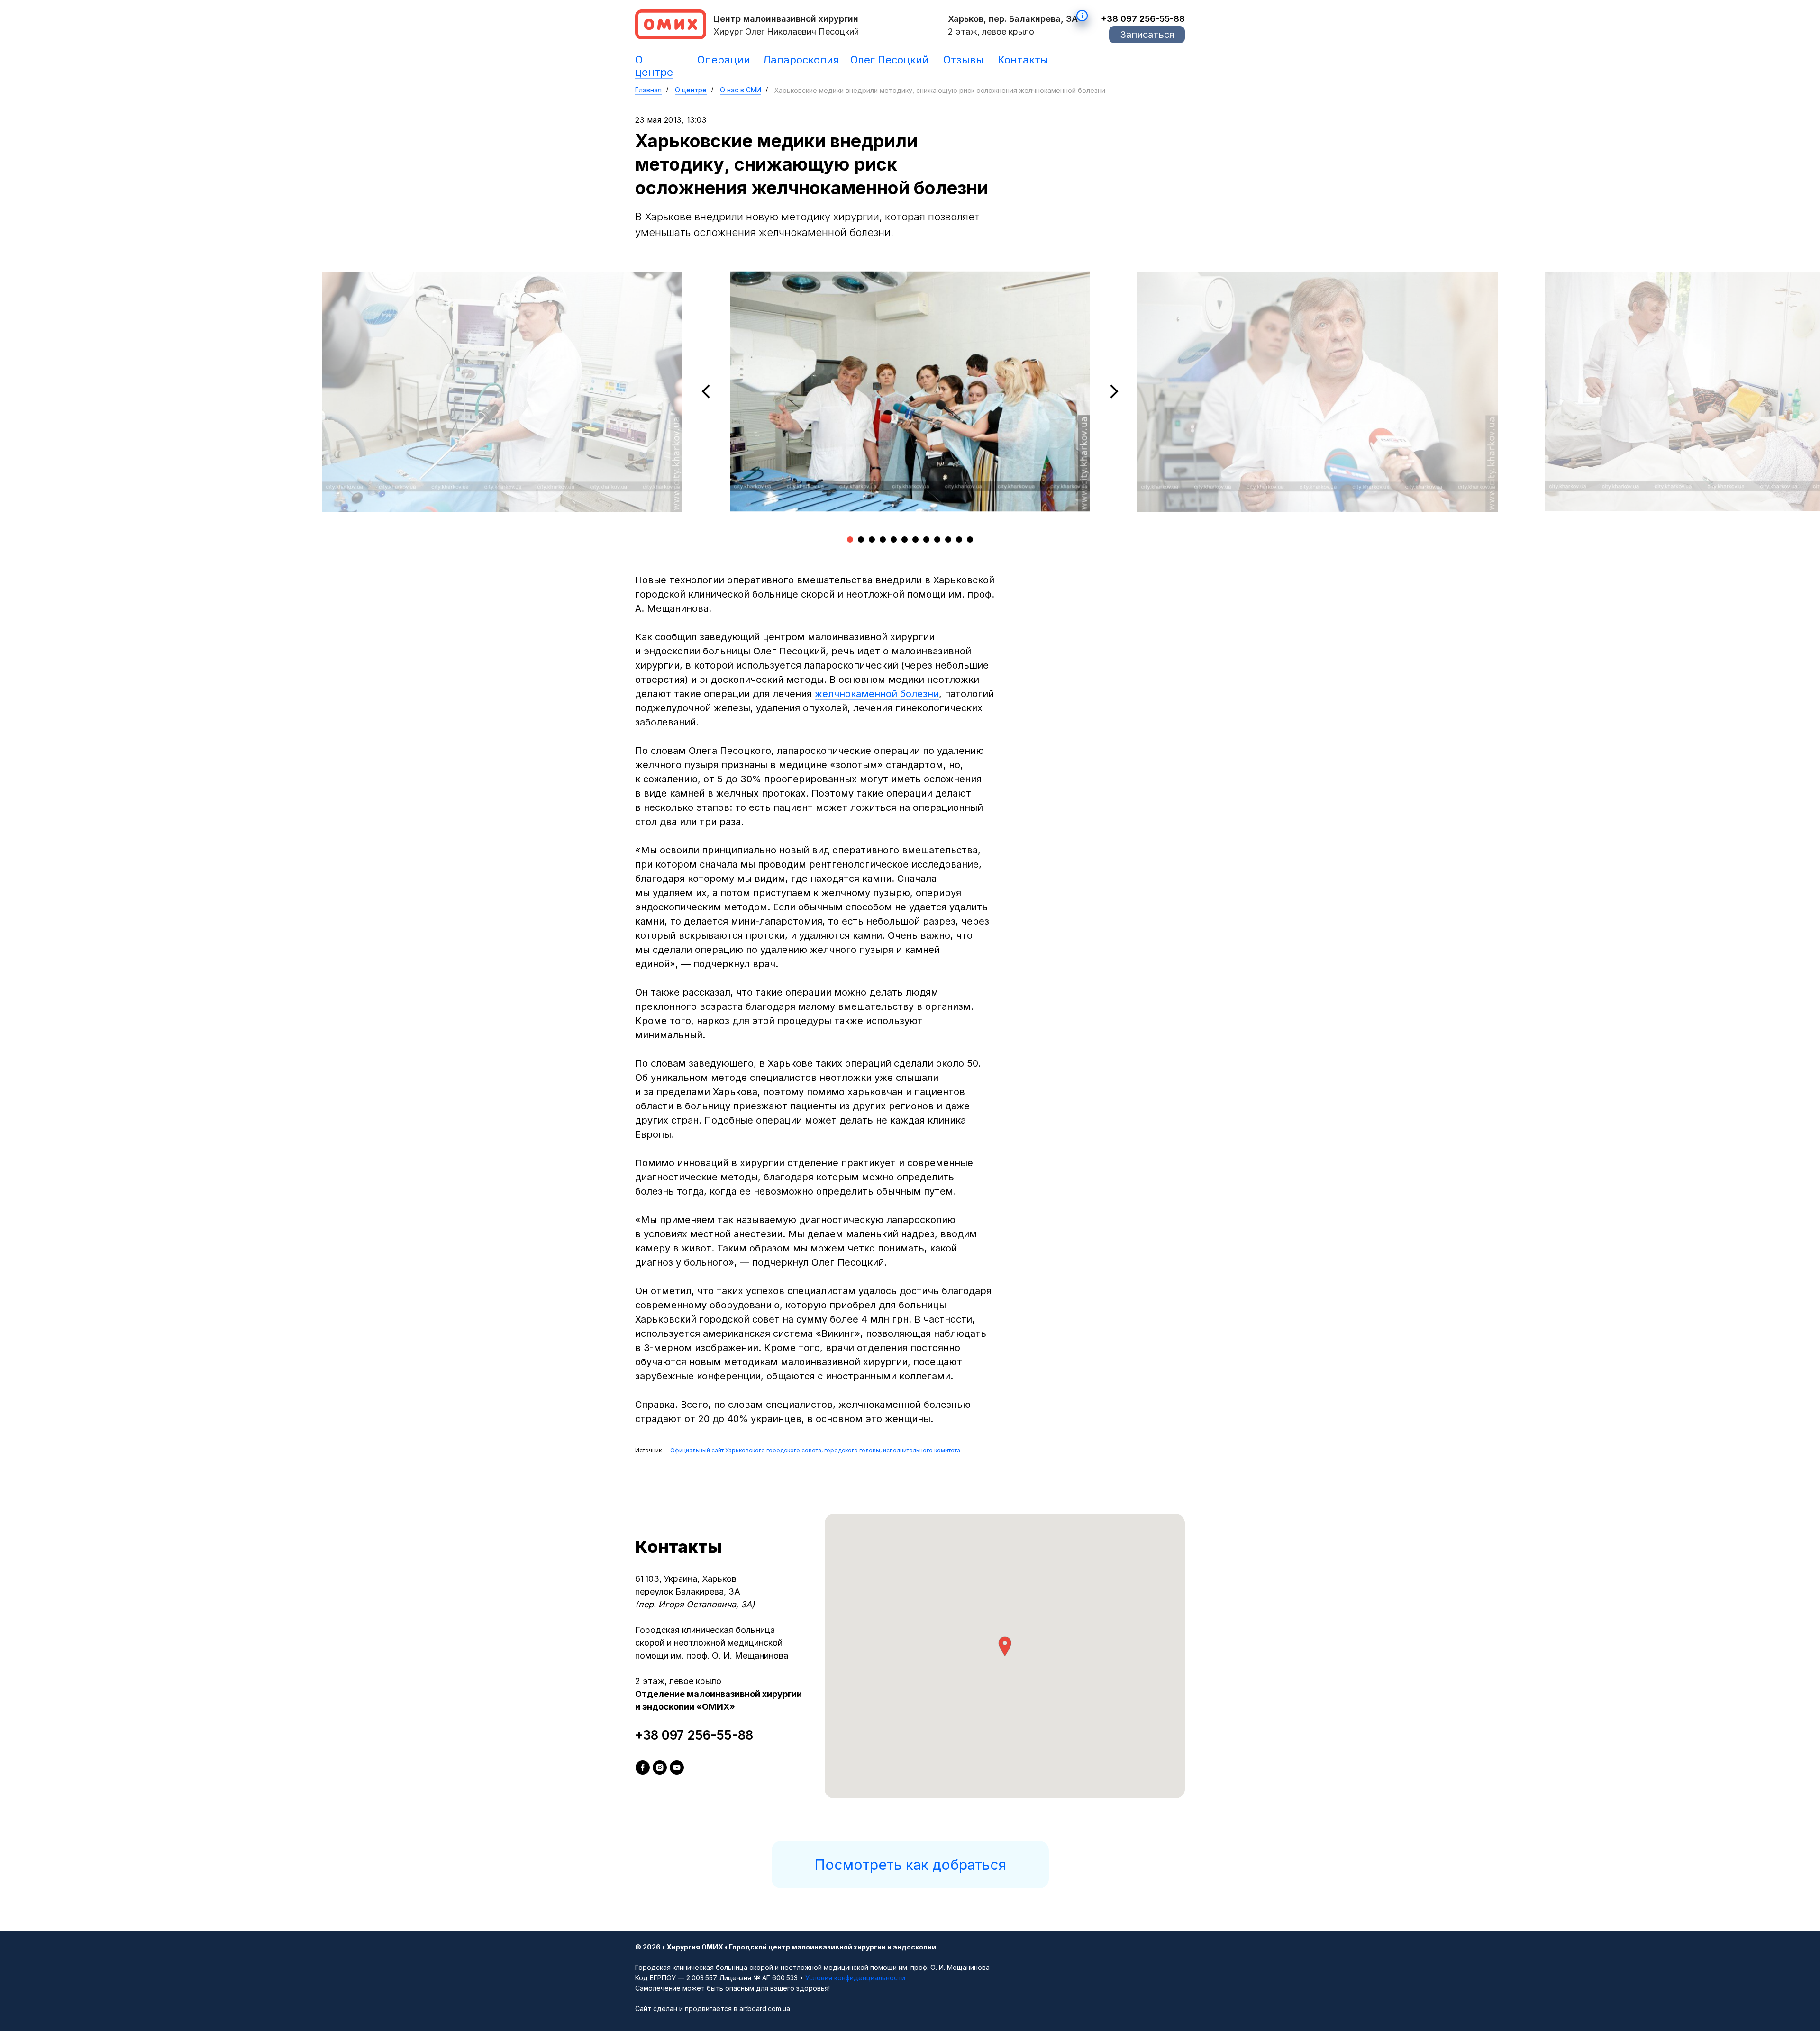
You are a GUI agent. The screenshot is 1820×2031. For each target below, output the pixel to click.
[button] (1147, 35)
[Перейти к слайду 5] (894, 539)
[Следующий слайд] (1114, 391)
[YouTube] (677, 1768)
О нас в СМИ (741, 90)
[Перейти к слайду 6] (905, 539)
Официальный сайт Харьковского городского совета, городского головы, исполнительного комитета (815, 1450)
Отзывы (964, 60)
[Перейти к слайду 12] (970, 539)
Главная (648, 90)
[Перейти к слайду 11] (959, 539)
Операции (724, 60)
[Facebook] (643, 1768)
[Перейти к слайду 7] (915, 539)
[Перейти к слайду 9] (937, 539)
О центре (654, 66)
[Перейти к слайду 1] (850, 539)
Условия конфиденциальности (855, 1978)
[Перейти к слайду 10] (948, 539)
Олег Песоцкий (890, 60)
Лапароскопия (801, 60)
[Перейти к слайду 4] (883, 539)
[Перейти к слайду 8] (926, 539)
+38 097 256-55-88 (1143, 19)
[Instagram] (660, 1768)
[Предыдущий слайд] (706, 391)
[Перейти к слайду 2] (861, 539)
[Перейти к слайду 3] (872, 539)
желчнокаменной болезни (877, 694)
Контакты (1023, 60)
